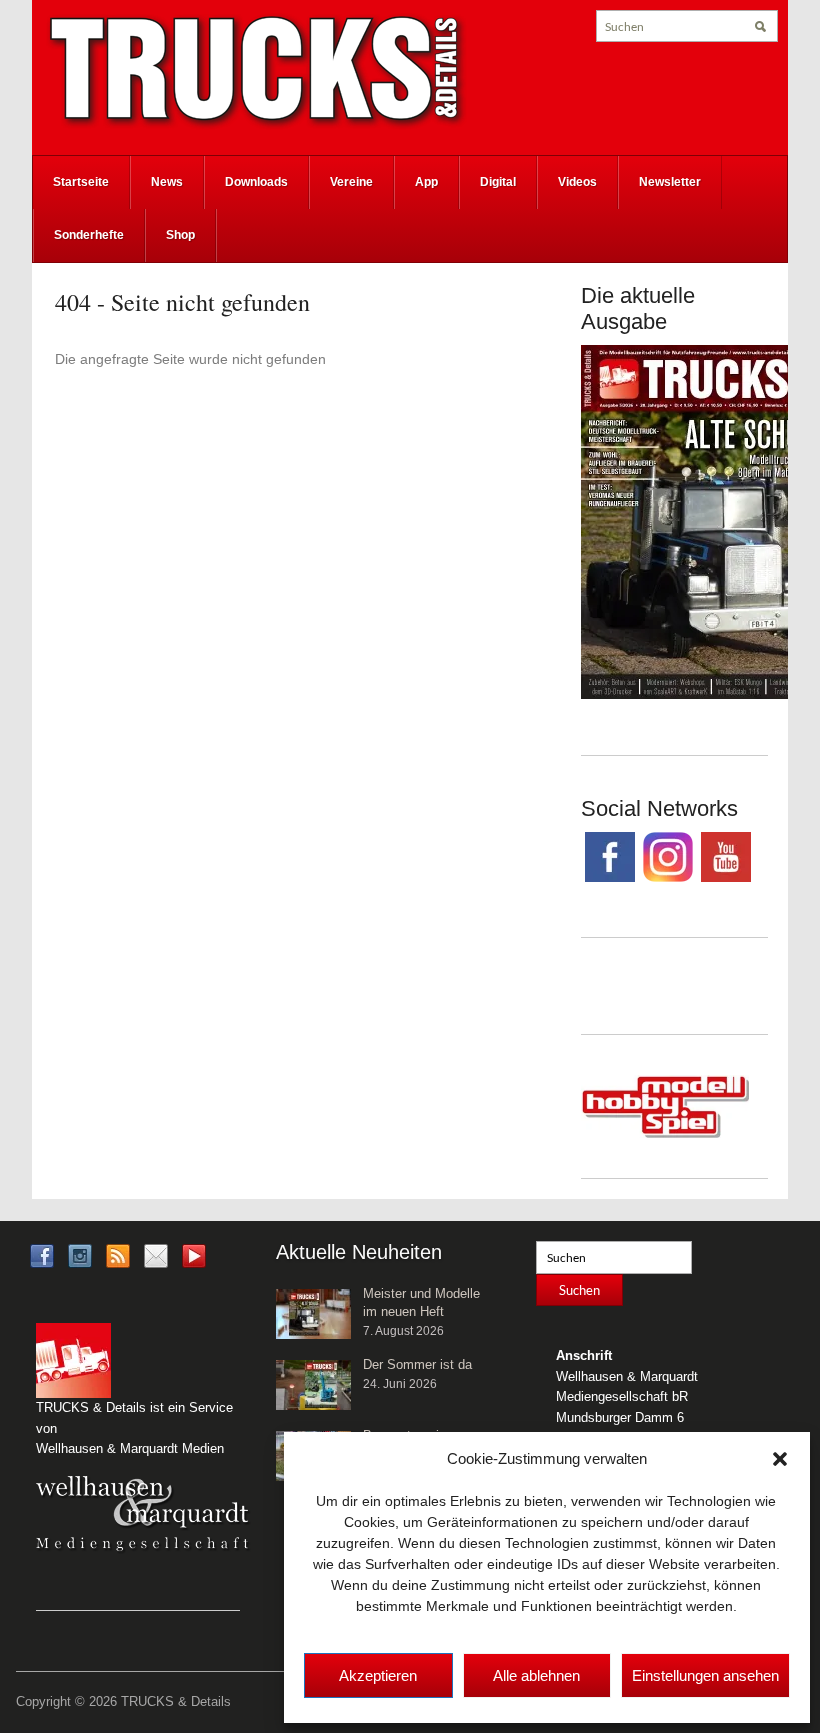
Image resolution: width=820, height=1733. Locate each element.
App (426, 182)
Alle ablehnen (536, 1675)
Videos (577, 182)
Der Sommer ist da (417, 1364)
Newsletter (670, 182)
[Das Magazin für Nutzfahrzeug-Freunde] (257, 71)
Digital (498, 182)
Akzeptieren (378, 1675)
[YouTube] (194, 1261)
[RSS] (118, 1254)
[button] (780, 1459)
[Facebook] (42, 1254)
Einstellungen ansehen (705, 1675)
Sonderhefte (89, 235)
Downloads (256, 182)
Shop (180, 235)
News (167, 182)
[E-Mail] (156, 1254)
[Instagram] (80, 1254)
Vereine (351, 182)
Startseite (81, 182)
